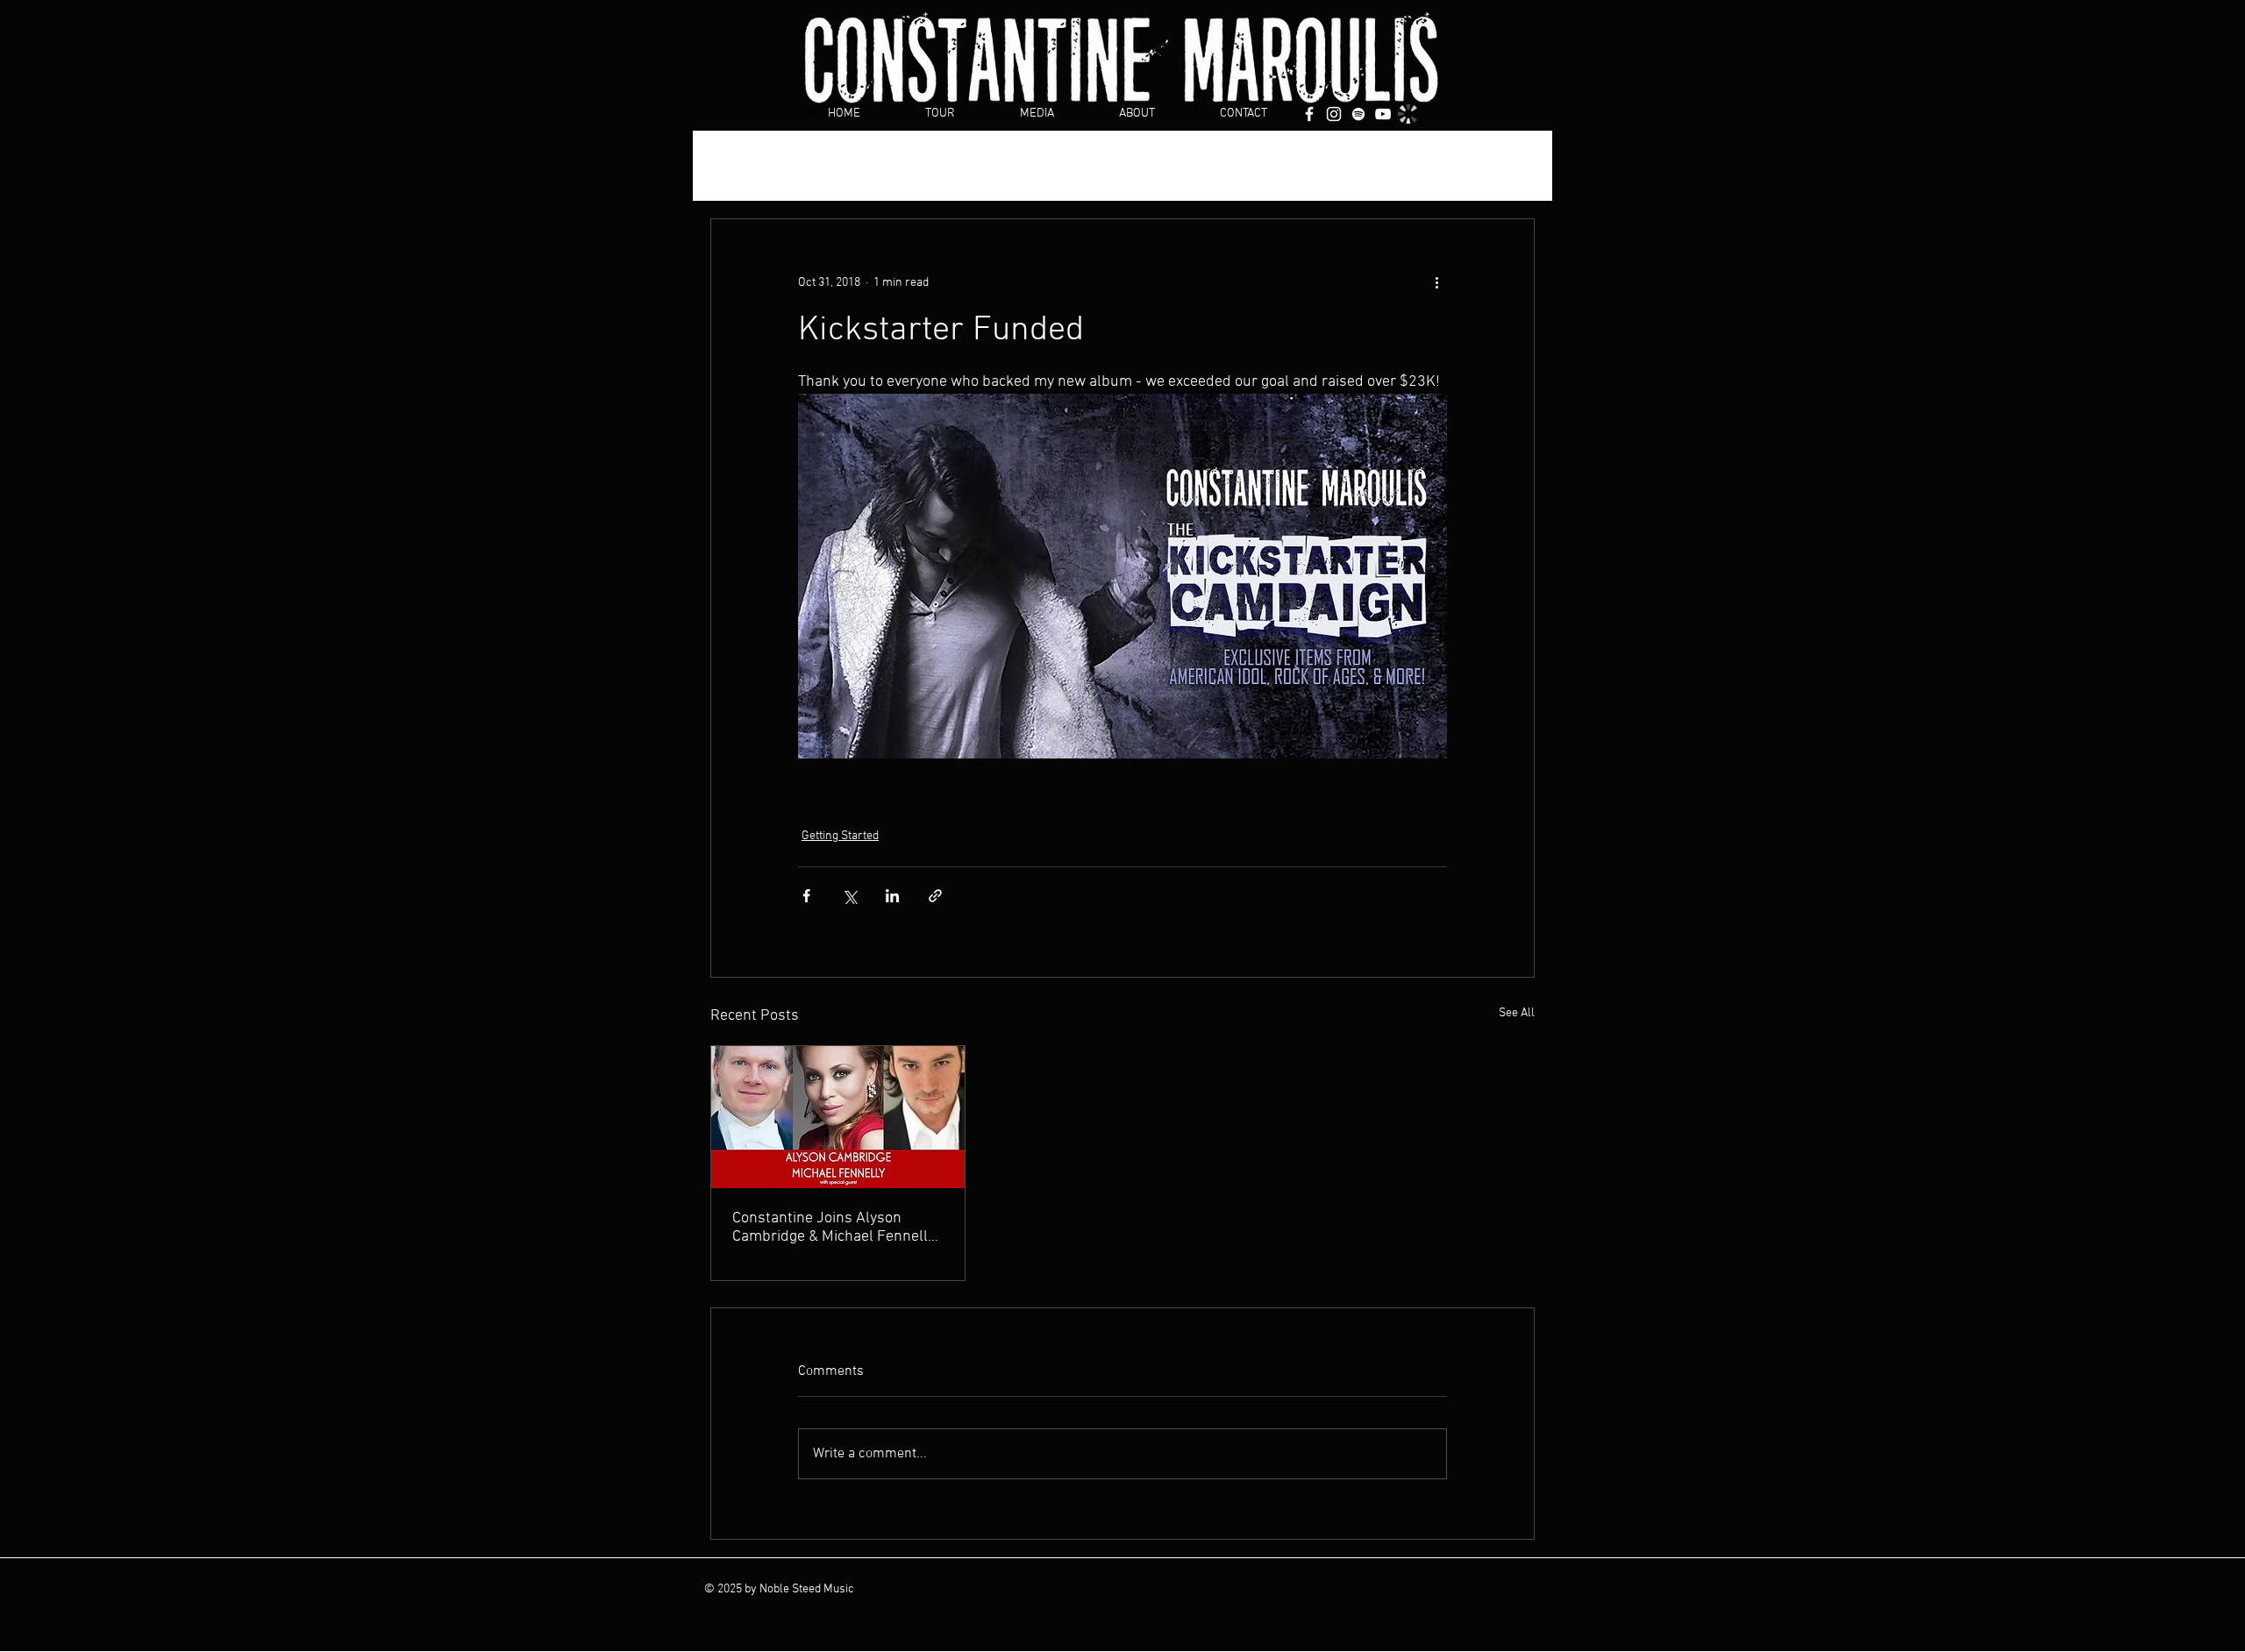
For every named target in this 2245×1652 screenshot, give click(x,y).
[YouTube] (1383, 114)
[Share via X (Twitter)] (849, 896)
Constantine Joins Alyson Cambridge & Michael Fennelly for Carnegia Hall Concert (834, 1228)
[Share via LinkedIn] (892, 896)
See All (1517, 1013)
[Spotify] (1358, 114)
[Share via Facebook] (806, 896)
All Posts (735, 166)
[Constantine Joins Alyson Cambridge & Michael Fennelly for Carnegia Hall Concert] (838, 1117)
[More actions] (1436, 282)
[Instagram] (1334, 114)
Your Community (966, 166)
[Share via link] (935, 896)
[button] (1512, 166)
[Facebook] (1309, 114)
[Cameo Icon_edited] (1408, 114)
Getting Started (839, 166)
